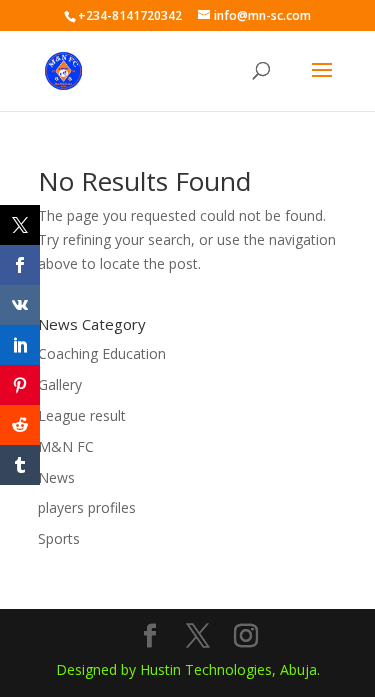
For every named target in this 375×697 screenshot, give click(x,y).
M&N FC (66, 446)
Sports (59, 538)
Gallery (60, 384)
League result (82, 415)
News (56, 477)
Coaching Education (102, 353)
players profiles (87, 507)
